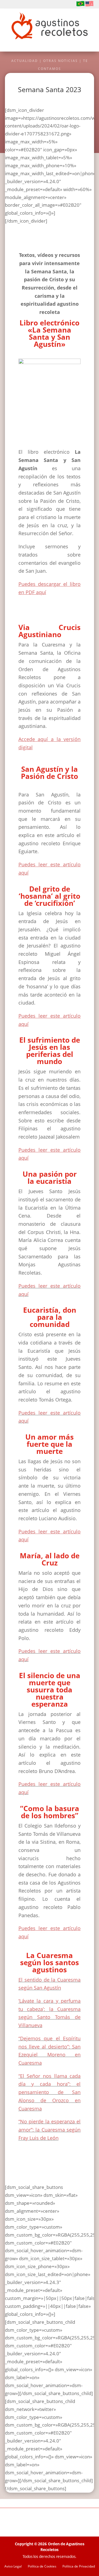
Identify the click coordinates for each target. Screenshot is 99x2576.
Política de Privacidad (79, 2567)
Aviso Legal (13, 2567)
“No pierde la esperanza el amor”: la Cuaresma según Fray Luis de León (50, 2130)
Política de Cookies (42, 2567)
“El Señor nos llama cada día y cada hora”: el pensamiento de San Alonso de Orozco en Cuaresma (50, 2092)
